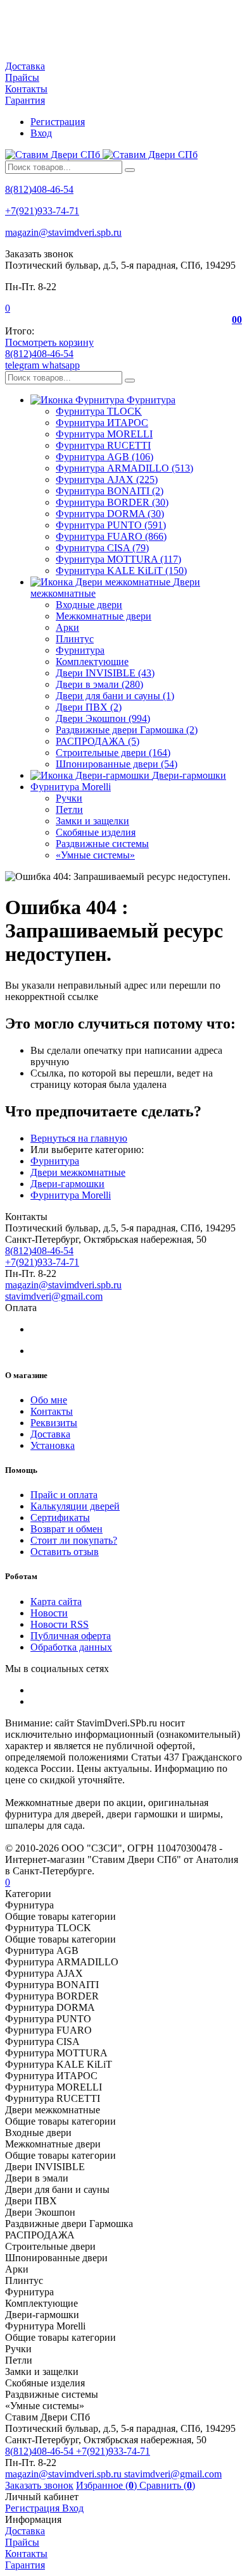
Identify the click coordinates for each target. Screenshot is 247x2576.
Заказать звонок (39, 2485)
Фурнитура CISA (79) (102, 548)
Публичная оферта (71, 1636)
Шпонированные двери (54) (117, 764)
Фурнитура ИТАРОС (102, 423)
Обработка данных (71, 1647)
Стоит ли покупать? (74, 1540)
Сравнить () (167, 2485)
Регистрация (58, 122)
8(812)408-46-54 (39, 189)
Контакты (26, 89)
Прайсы (22, 77)
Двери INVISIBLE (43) (105, 673)
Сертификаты (60, 1517)
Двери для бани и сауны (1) (115, 696)
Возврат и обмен (66, 1529)
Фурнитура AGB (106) (104, 457)
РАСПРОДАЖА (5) (98, 741)
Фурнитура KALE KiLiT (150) (121, 571)
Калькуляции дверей (75, 1506)
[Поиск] (130, 170)
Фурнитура (80, 650)
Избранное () (108, 2485)
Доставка (25, 66)
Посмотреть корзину (49, 342)
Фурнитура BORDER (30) (112, 502)
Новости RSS (60, 1624)
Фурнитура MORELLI (104, 434)
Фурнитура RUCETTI (103, 445)
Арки (67, 627)
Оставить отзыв (65, 1552)
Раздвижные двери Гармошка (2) (127, 730)
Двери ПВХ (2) (89, 707)
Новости (49, 1613)
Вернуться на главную (79, 1138)
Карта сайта (56, 1602)
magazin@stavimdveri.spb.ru (63, 232)
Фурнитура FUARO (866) (111, 536)
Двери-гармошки (67, 1184)
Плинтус (75, 639)
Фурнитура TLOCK (99, 411)
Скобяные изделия (96, 832)
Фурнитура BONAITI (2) (110, 491)
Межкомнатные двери (104, 616)
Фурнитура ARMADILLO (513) (124, 468)
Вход (41, 133)
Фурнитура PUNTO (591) (111, 525)
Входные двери (89, 605)
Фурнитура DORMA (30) (110, 514)
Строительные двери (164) (113, 753)
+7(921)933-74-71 (42, 211)
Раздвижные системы (102, 844)
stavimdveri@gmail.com (54, 1296)
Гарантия (25, 100)
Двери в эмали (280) (99, 684)
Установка (53, 1445)
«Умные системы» (95, 855)
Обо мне (49, 1400)
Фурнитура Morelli (71, 1195)
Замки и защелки (92, 821)
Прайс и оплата (64, 1495)
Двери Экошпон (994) (103, 718)
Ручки (69, 798)
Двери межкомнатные (78, 1172)
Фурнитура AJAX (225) (107, 479)
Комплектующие (92, 662)
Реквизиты (54, 1423)
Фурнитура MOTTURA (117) (118, 559)
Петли (69, 809)
